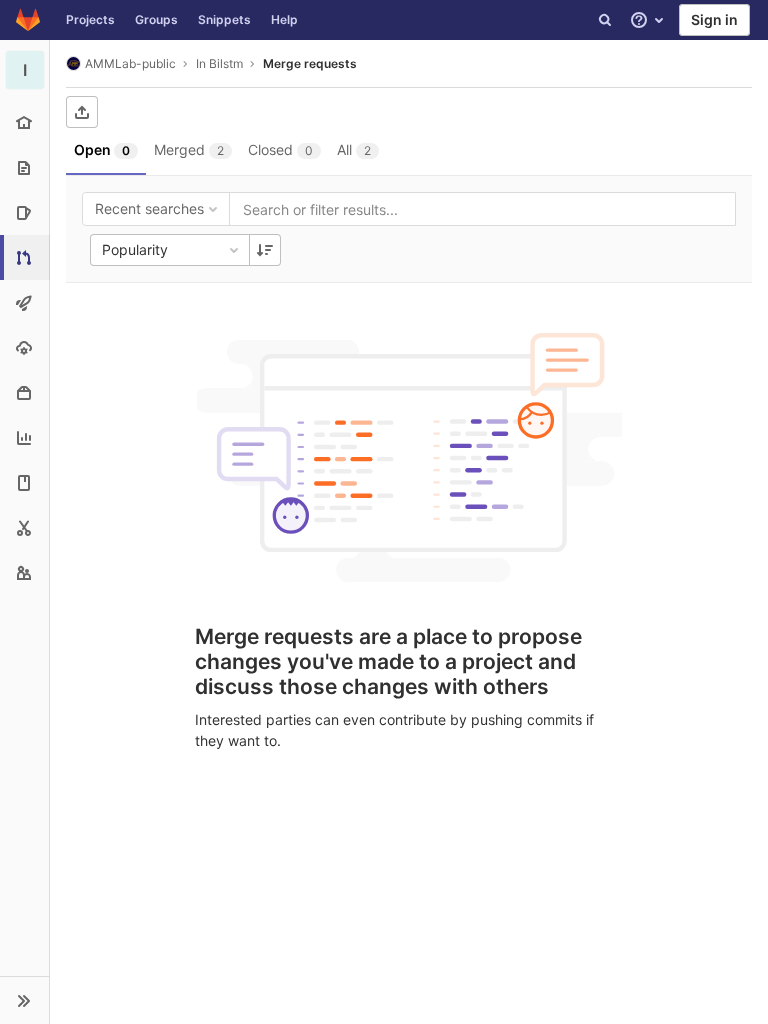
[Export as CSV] (82, 112)
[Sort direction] (265, 250)
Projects (90, 19)
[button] (24, 1000)
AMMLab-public (130, 63)
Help (284, 19)
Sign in (714, 19)
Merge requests (310, 63)
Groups (156, 19)
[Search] (605, 20)
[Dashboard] (28, 20)
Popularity (135, 249)
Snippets (224, 19)
